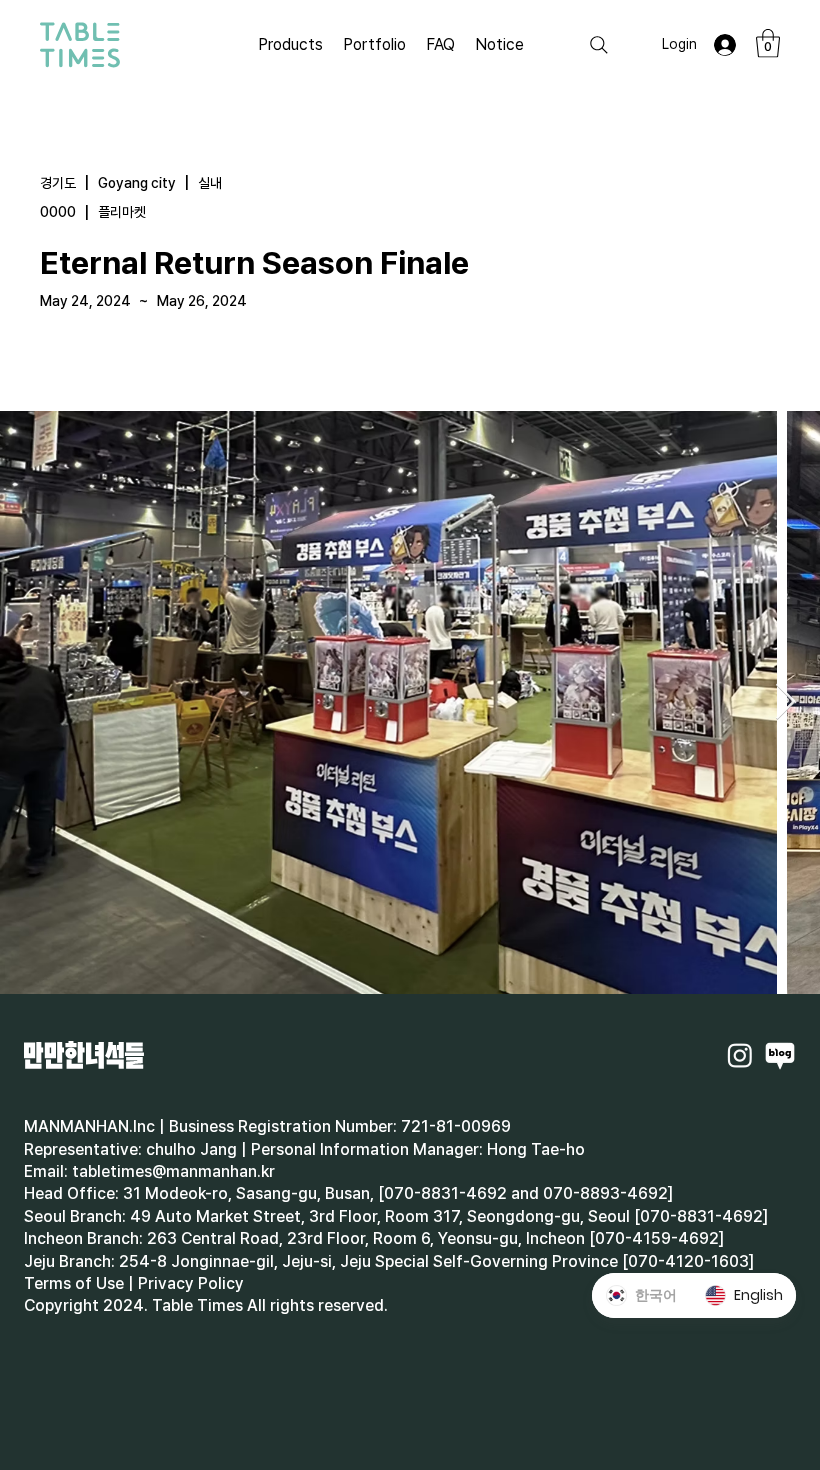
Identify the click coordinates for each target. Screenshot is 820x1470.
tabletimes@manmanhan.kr (173, 1171)
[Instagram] (740, 1055)
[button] (768, 43)
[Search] (599, 45)
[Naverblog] (780, 1055)
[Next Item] (785, 702)
